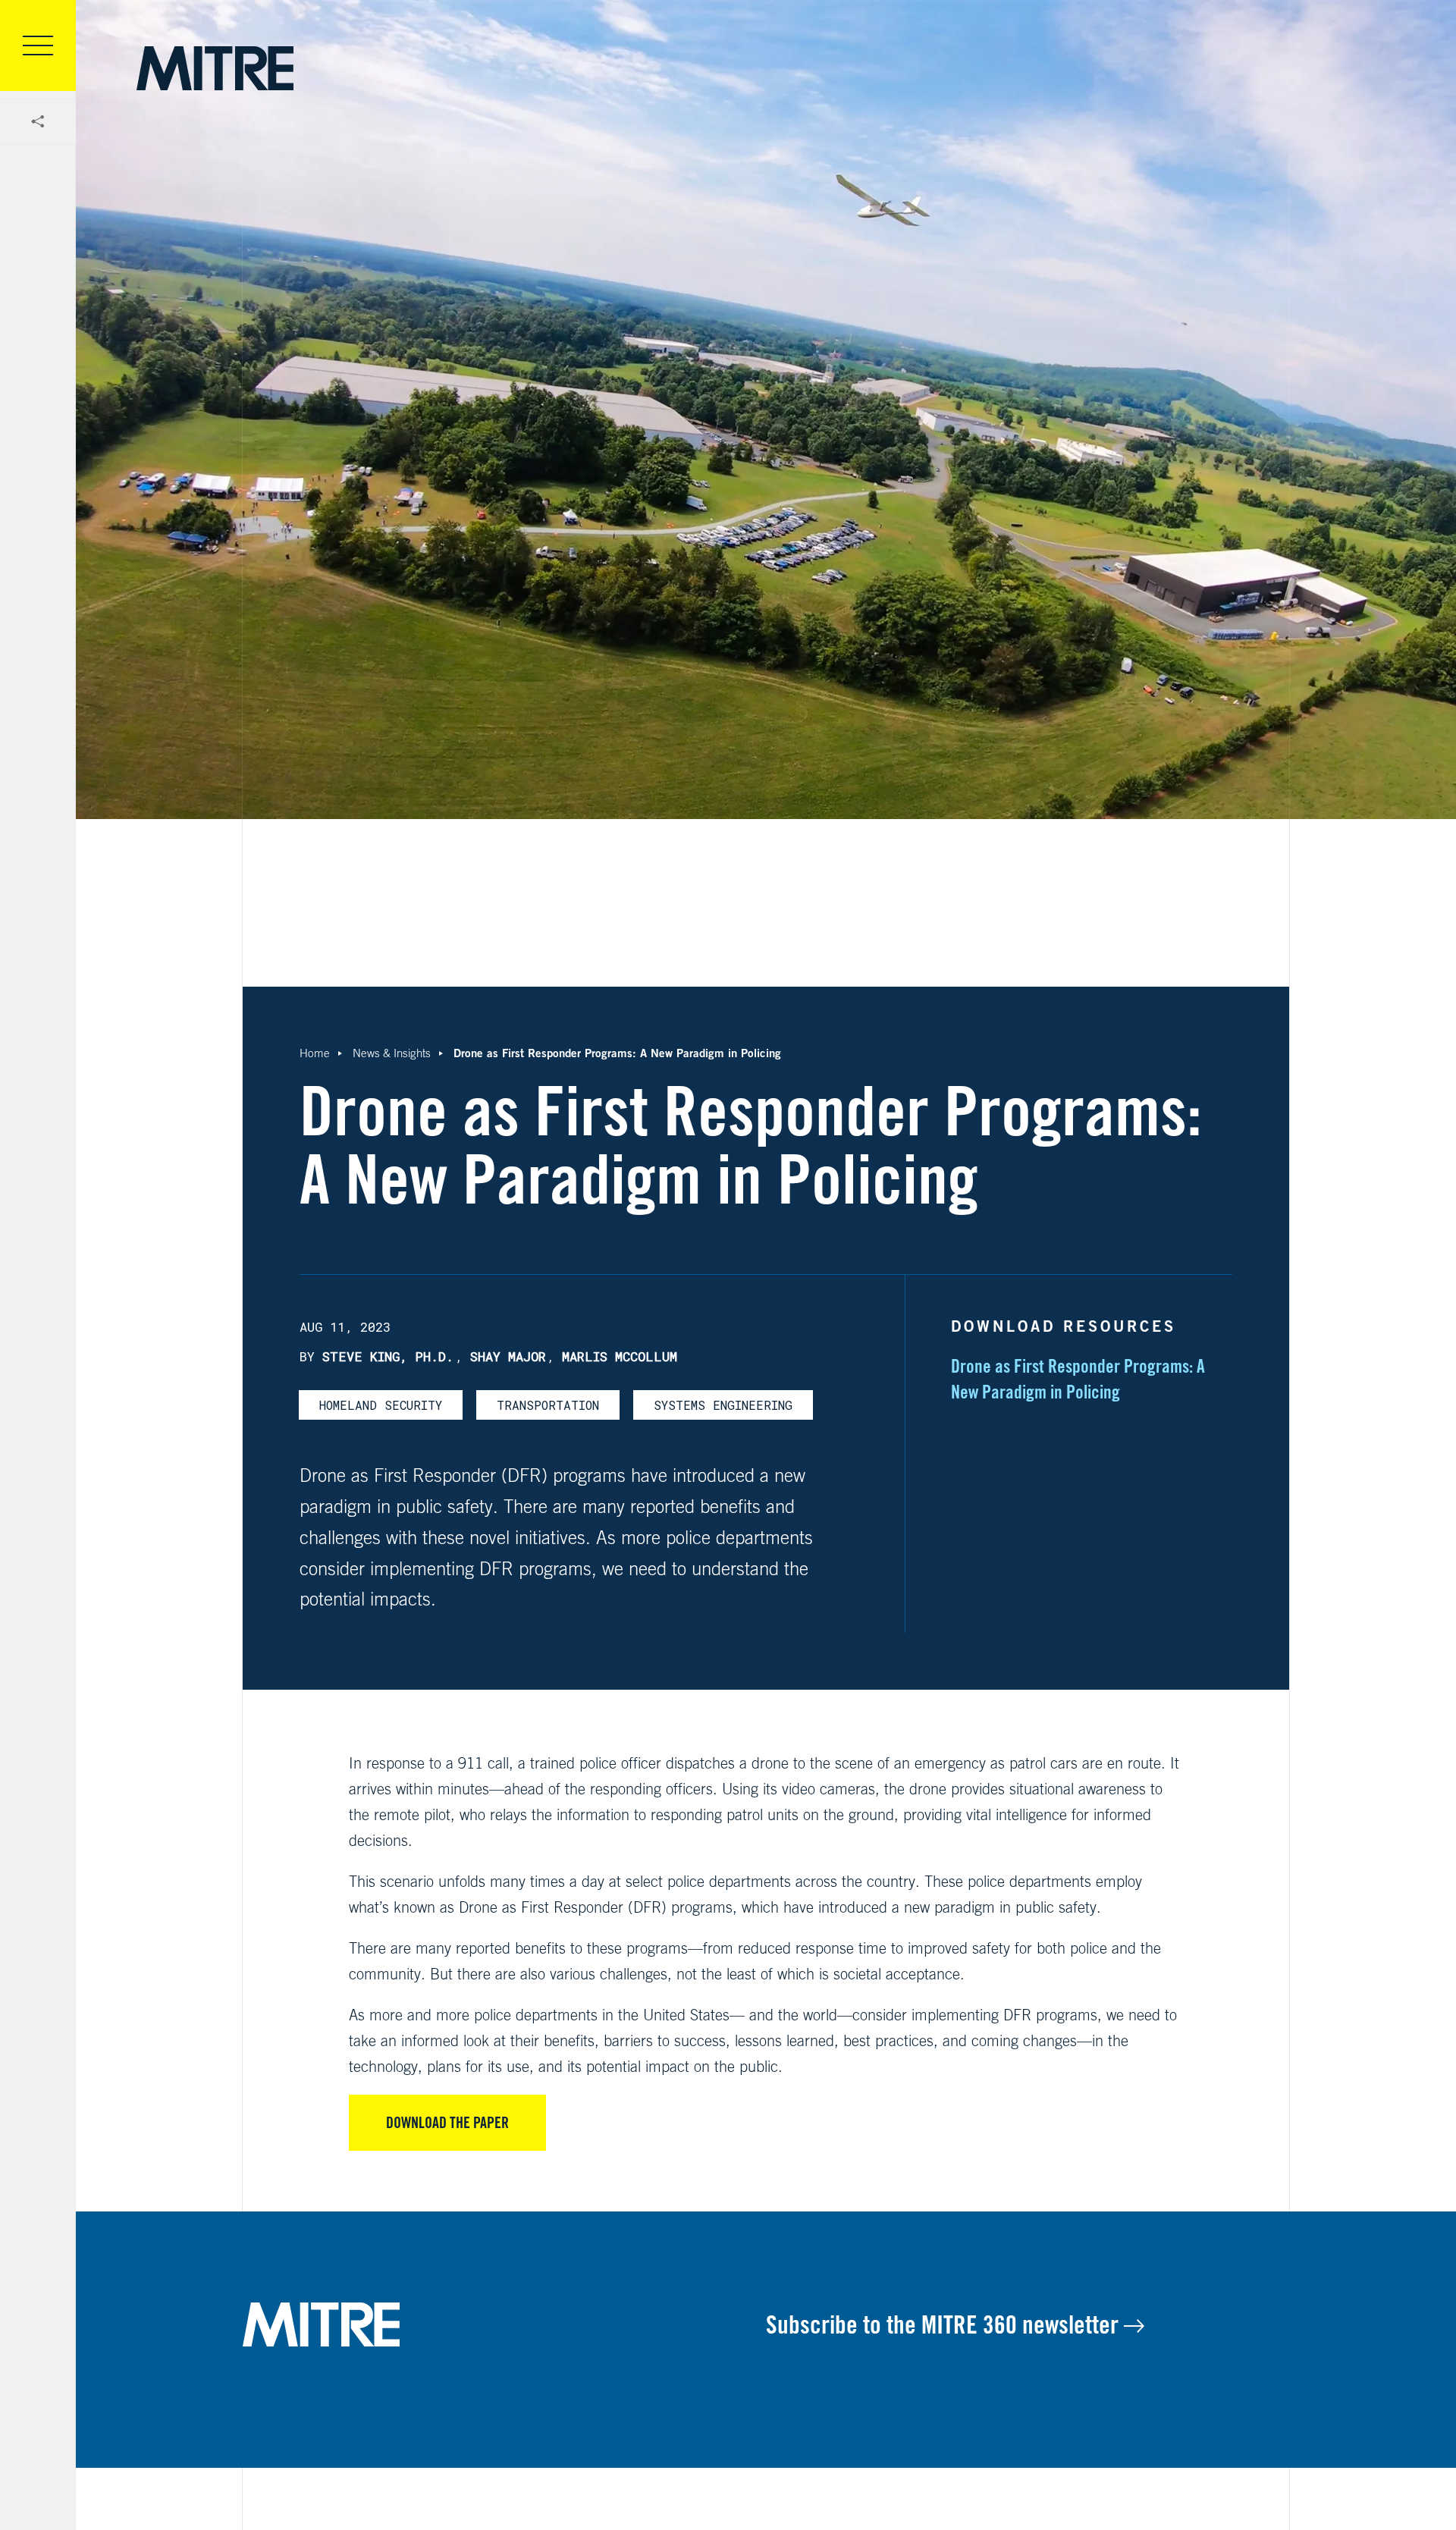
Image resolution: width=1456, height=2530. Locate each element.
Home (315, 1053)
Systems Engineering (723, 1405)
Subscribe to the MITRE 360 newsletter (945, 2324)
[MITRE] (215, 68)
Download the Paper (447, 2123)
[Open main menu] (38, 46)
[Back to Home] (504, 2324)
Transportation (548, 1405)
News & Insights (392, 1053)
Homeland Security (381, 1405)
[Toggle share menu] (38, 122)
